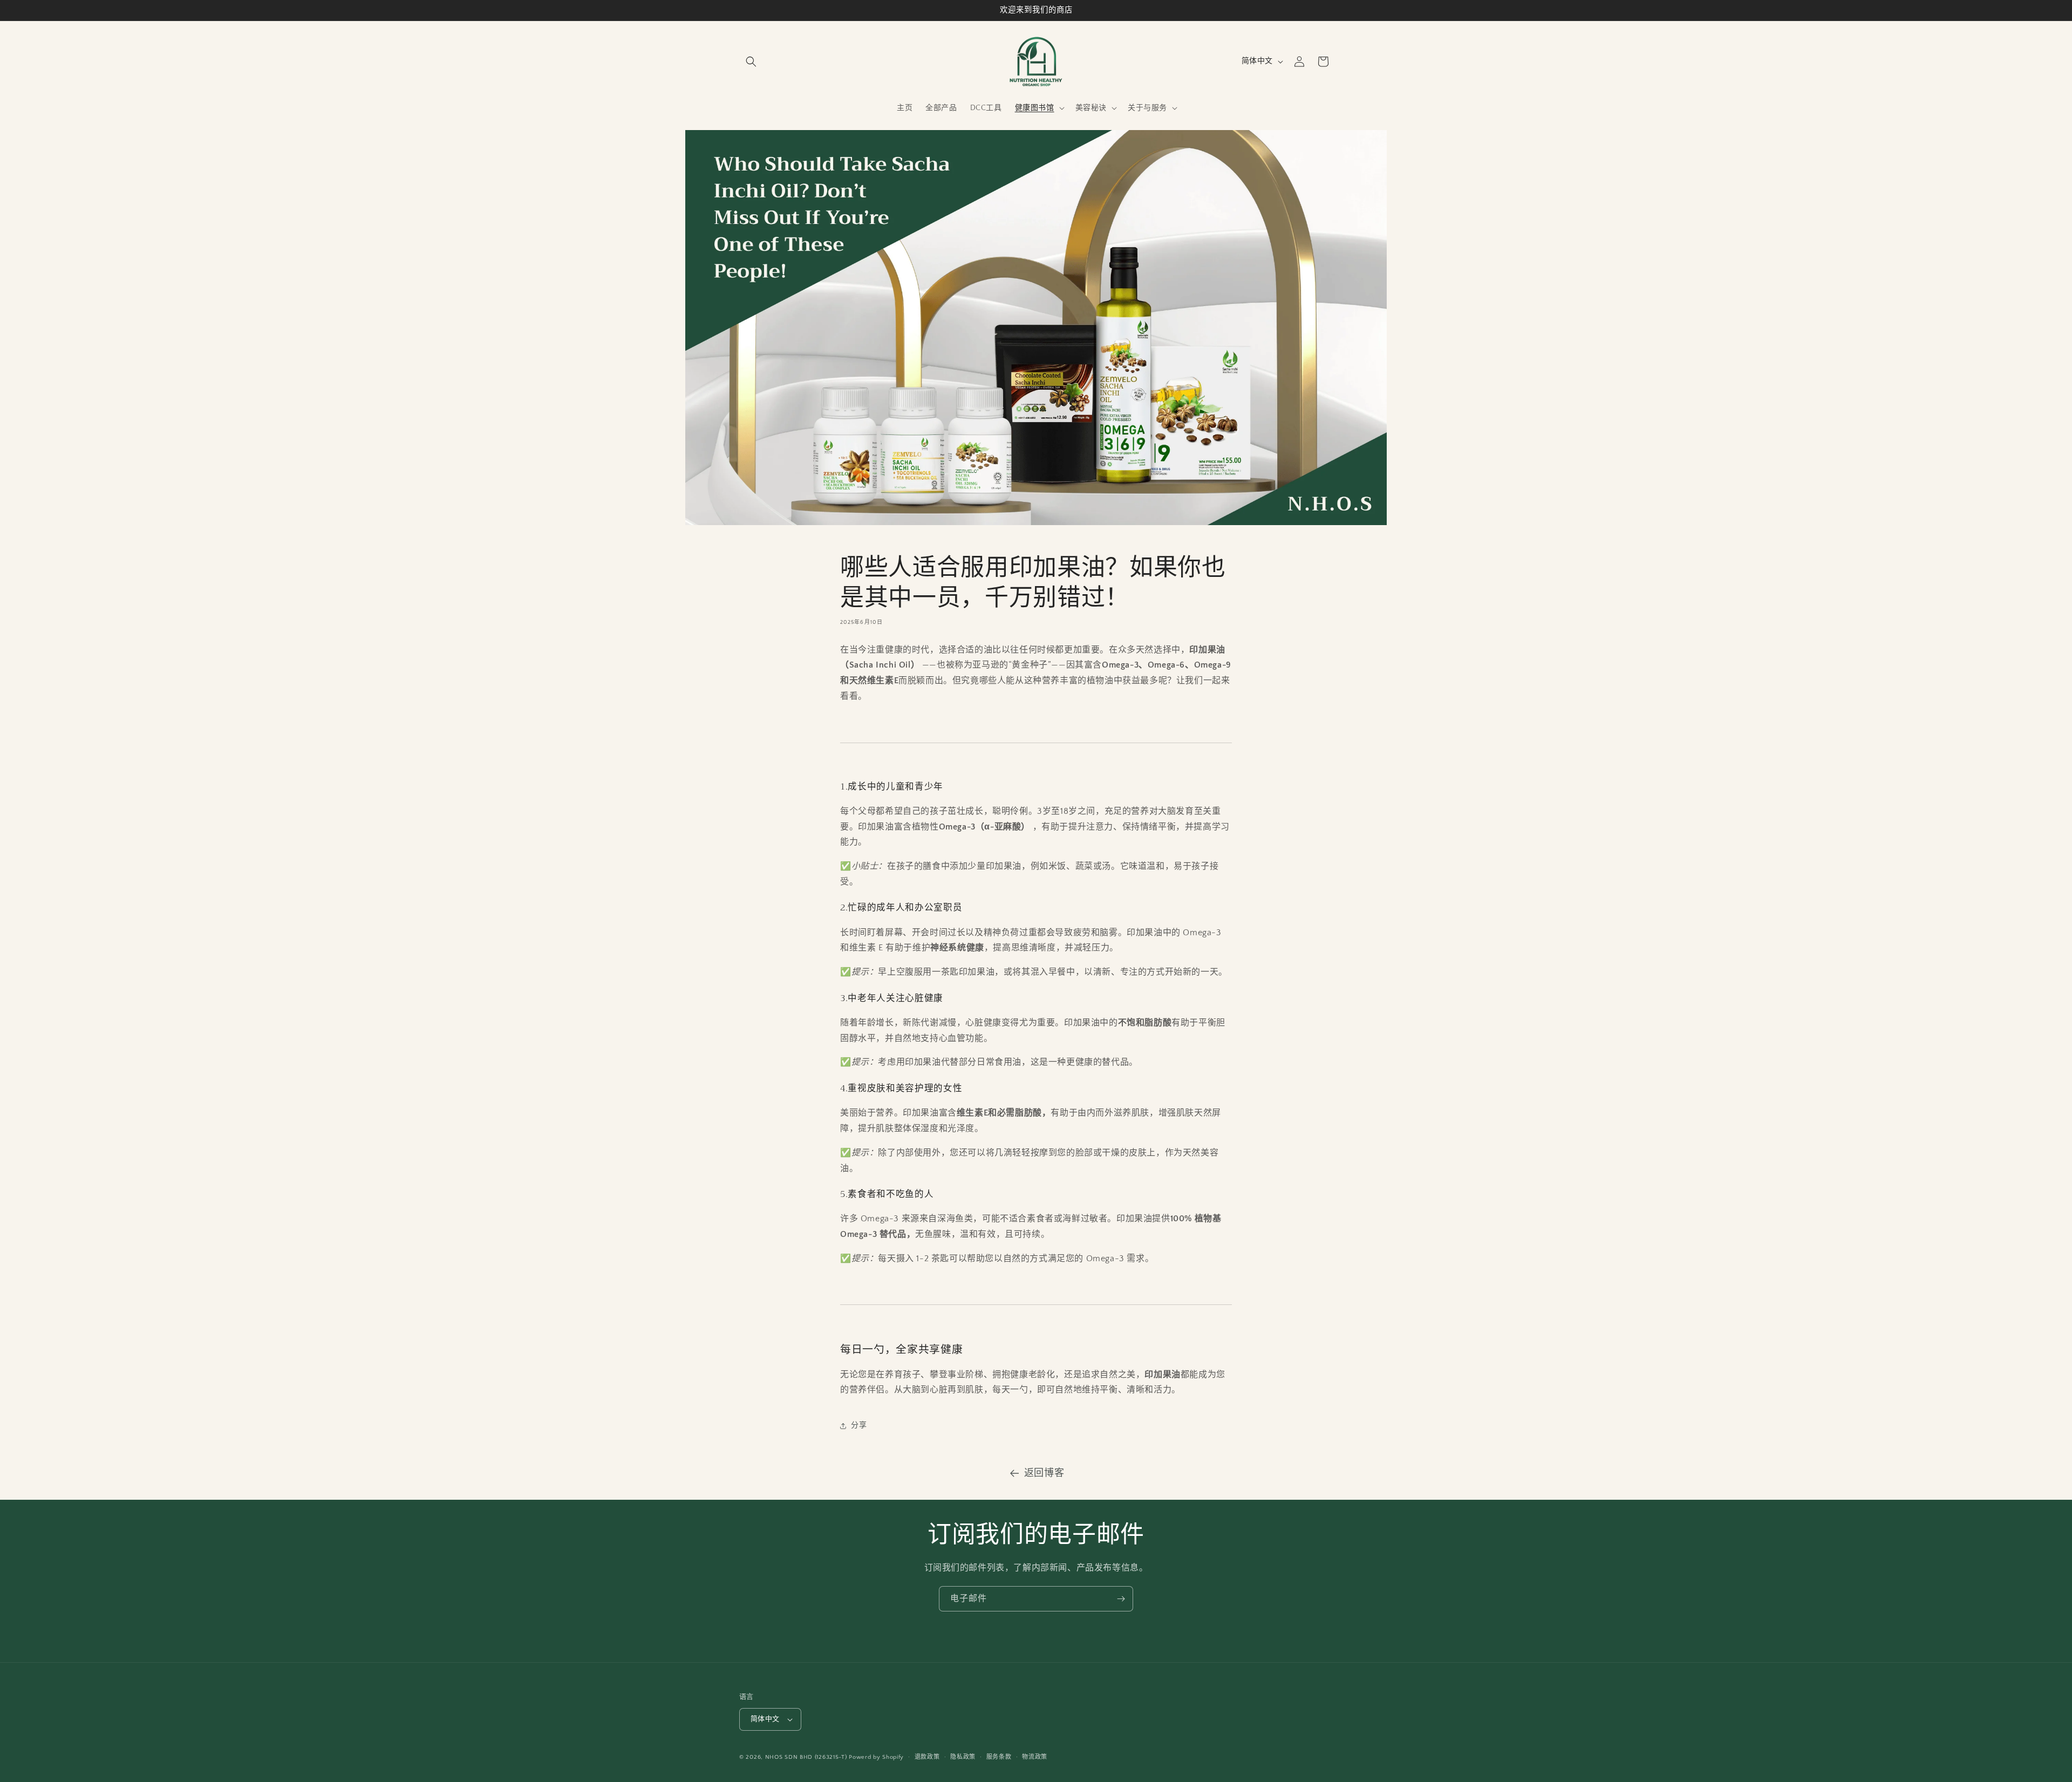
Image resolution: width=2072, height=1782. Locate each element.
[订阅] (1121, 1599)
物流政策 (1035, 1757)
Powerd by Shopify (876, 1757)
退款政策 (927, 1757)
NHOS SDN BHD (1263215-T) (806, 1757)
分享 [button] (859, 1426)
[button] (751, 62)
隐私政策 (963, 1757)
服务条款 (999, 1757)
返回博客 (1044, 1473)
